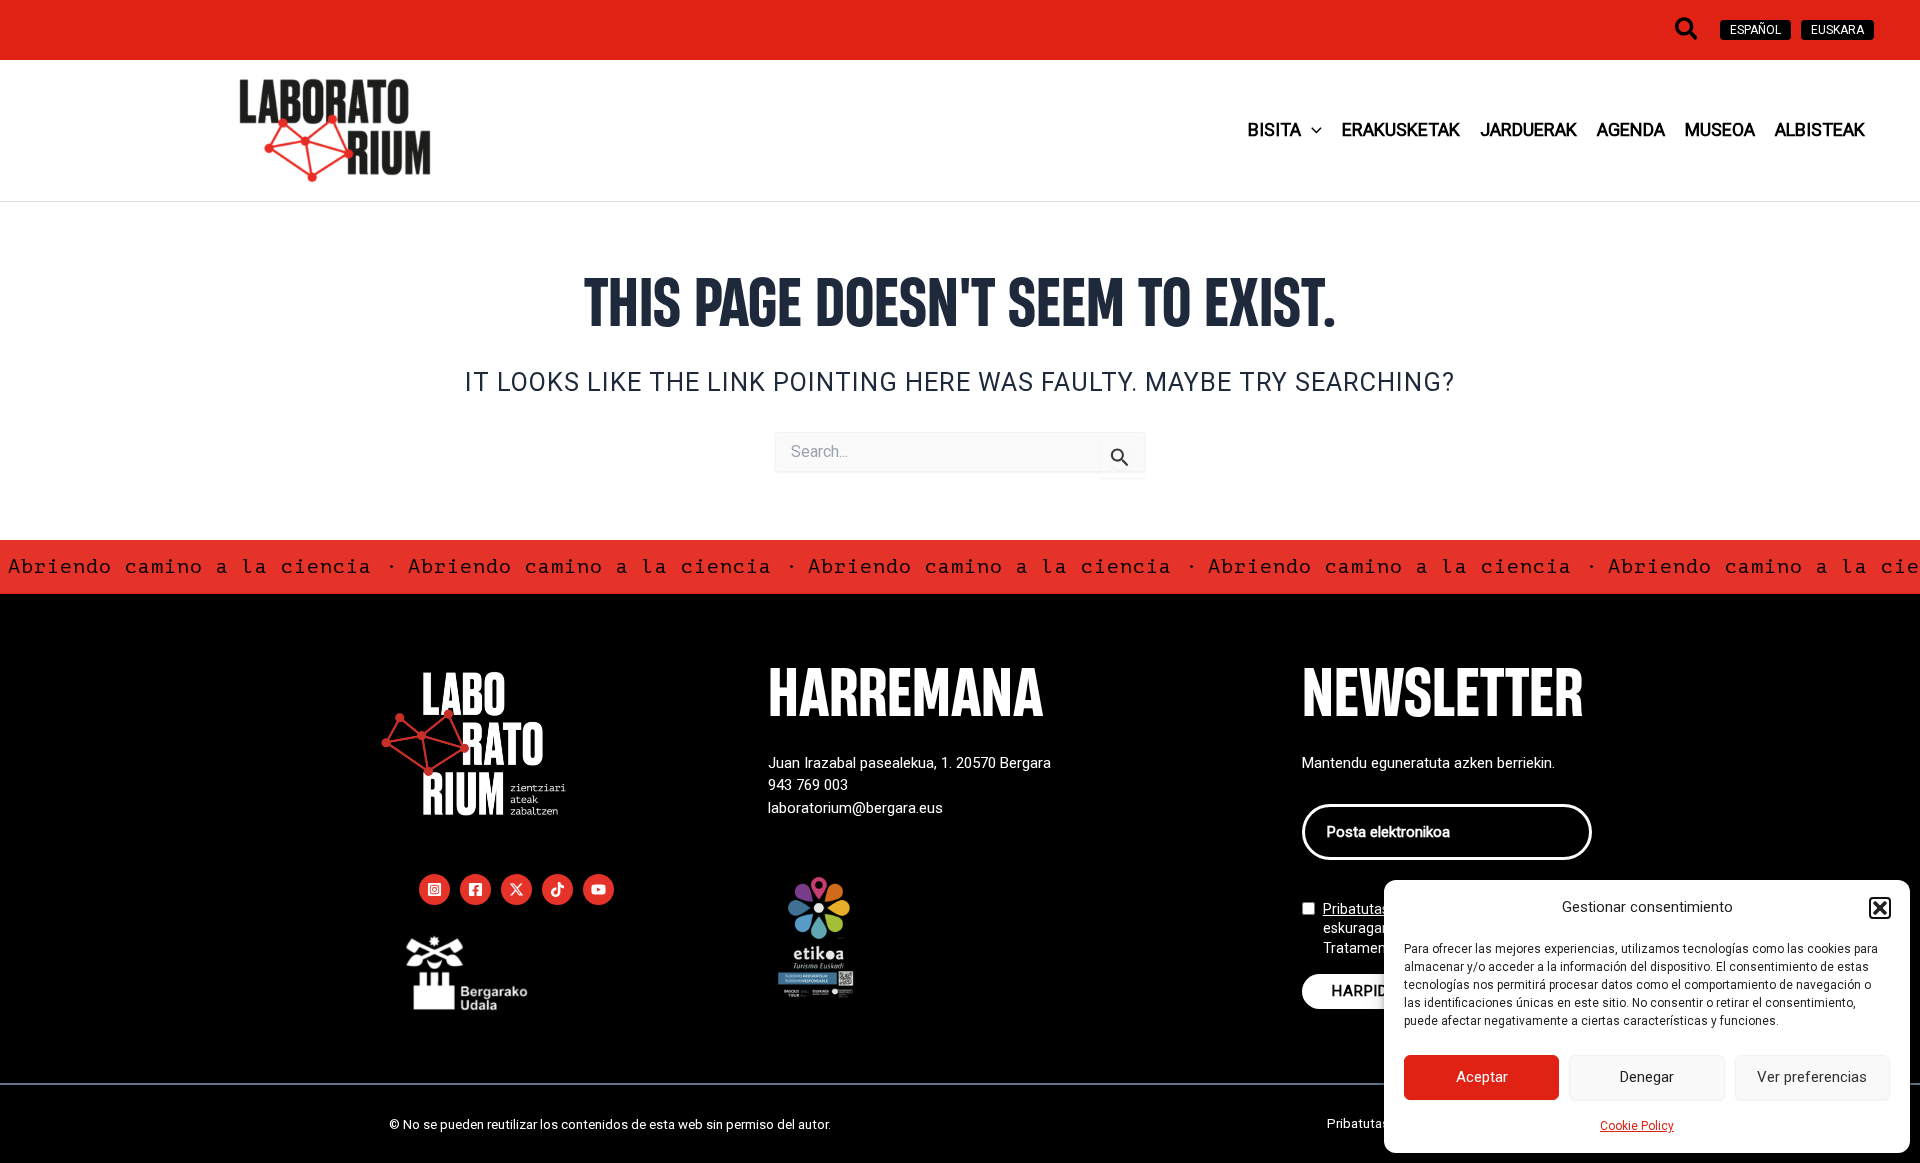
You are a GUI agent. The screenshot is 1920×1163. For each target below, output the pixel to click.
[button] (1880, 908)
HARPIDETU (1374, 991)
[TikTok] (557, 889)
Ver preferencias (1812, 1077)
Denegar (1647, 1077)
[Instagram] (434, 889)
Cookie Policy (1637, 1126)
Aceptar (1482, 1077)
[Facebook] (475, 889)
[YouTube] (598, 889)
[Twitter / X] (516, 889)
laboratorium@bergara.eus (855, 808)
